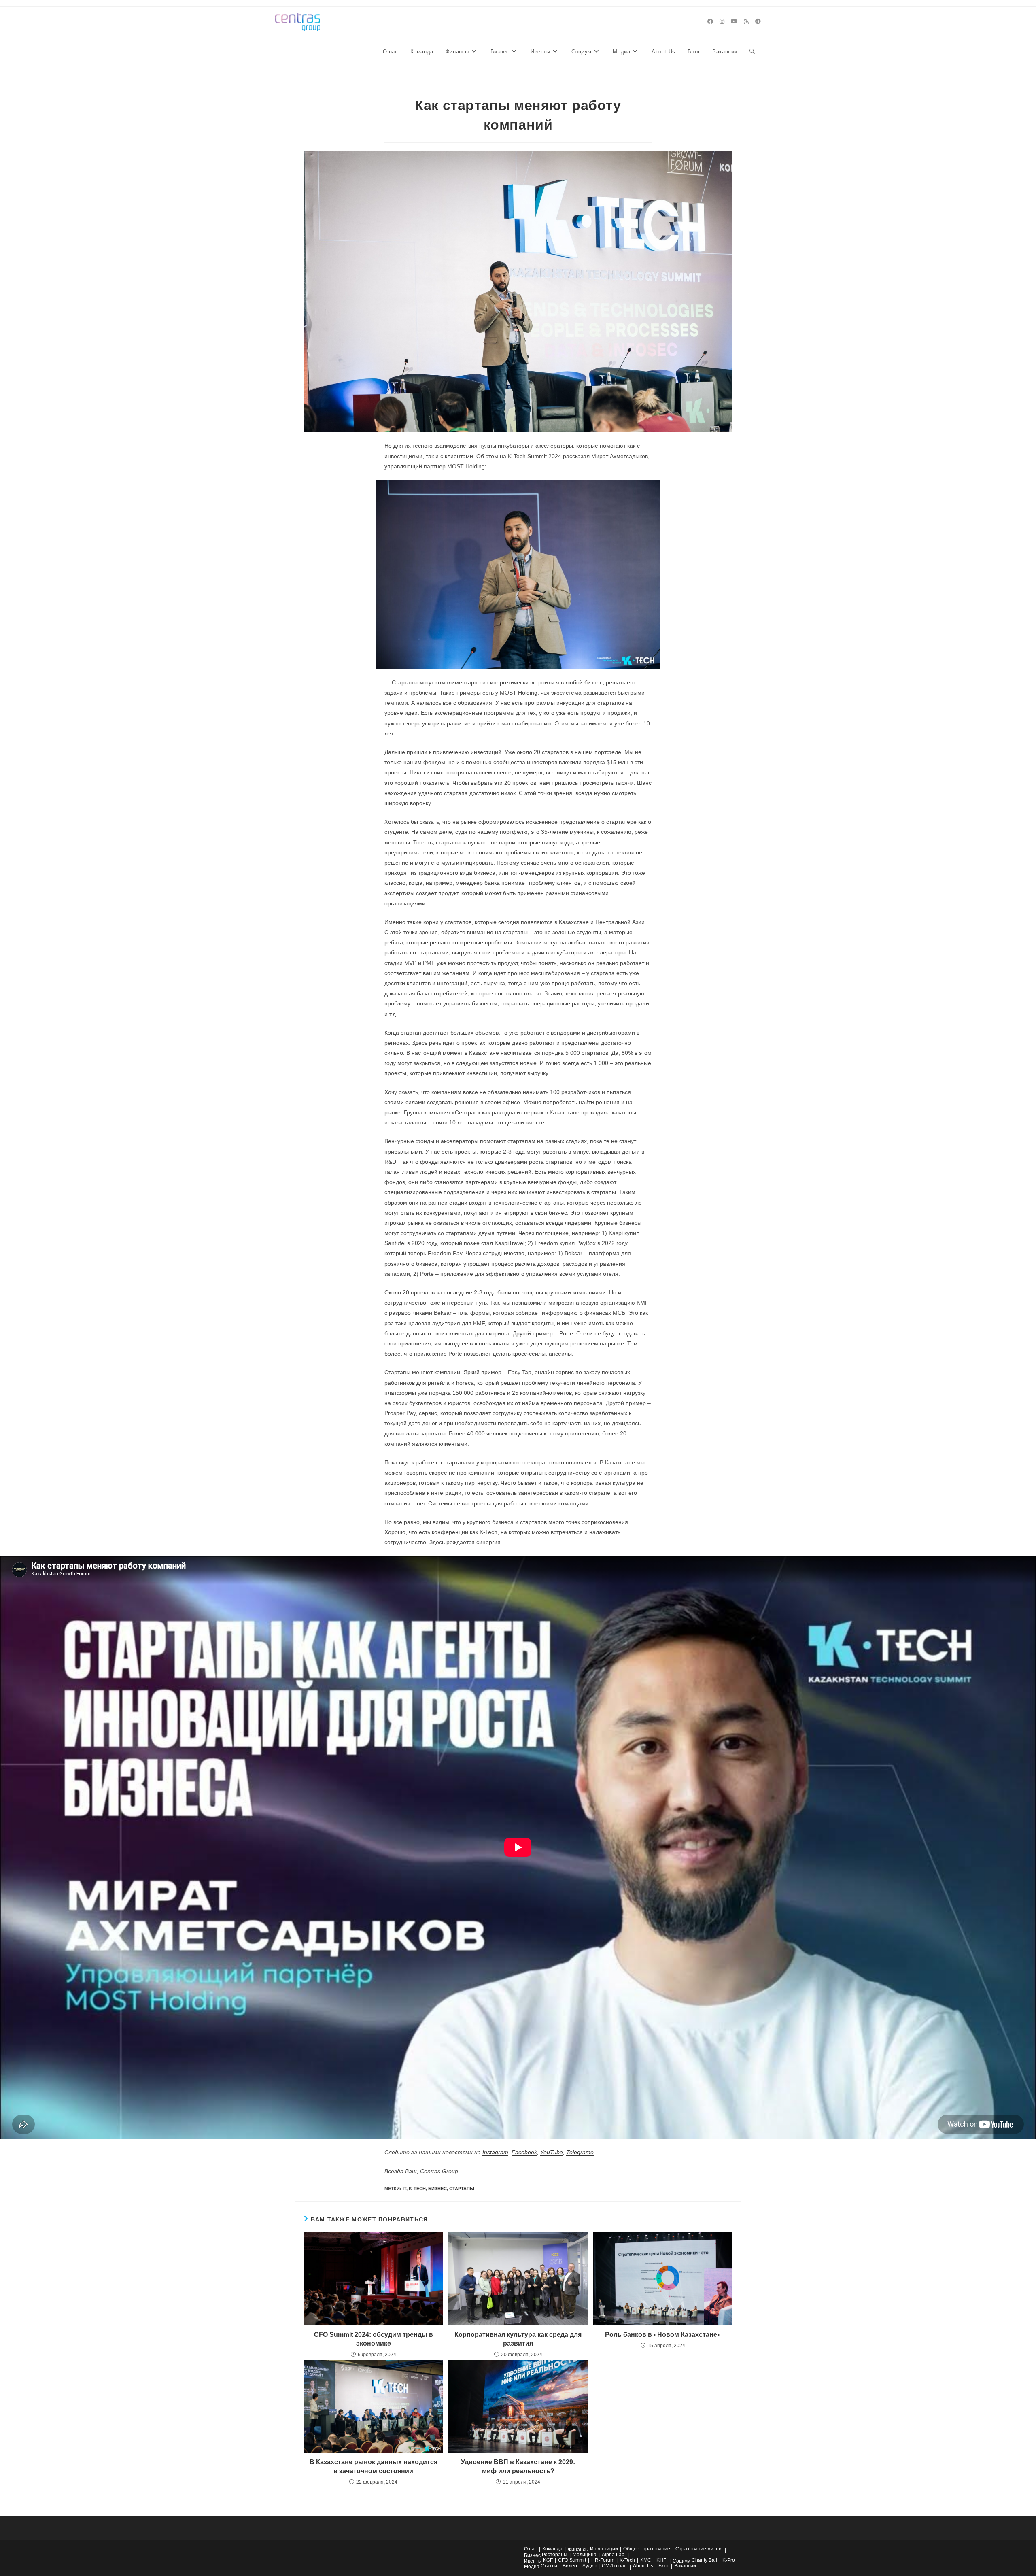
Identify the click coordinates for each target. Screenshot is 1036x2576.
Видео (570, 2566)
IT (404, 2189)
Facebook (524, 2152)
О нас (531, 2549)
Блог (664, 2566)
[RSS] (746, 21)
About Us (643, 2566)
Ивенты (533, 2561)
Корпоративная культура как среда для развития (518, 2339)
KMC (646, 2560)
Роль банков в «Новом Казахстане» (663, 2335)
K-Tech (417, 2189)
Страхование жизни (698, 2549)
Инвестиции (604, 2549)
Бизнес (532, 2555)
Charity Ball (704, 2560)
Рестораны (555, 2555)
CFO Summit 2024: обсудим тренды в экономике (374, 2339)
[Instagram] (722, 21)
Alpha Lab (613, 2555)
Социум (681, 2561)
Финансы (578, 2550)
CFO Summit (572, 2560)
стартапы (462, 2189)
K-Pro (729, 2560)
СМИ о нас (614, 2566)
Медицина (585, 2555)
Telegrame (580, 2152)
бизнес (437, 2189)
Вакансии (685, 2566)
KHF (661, 2560)
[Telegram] (758, 21)
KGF (548, 2560)
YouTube (552, 2152)
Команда (552, 2549)
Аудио (589, 2566)
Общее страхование (647, 2549)
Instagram (495, 2152)
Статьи (549, 2566)
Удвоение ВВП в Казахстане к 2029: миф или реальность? (518, 2467)
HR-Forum (603, 2560)
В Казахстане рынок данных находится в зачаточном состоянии (374, 2467)
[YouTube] (734, 21)
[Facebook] (710, 21)
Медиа (532, 2567)
